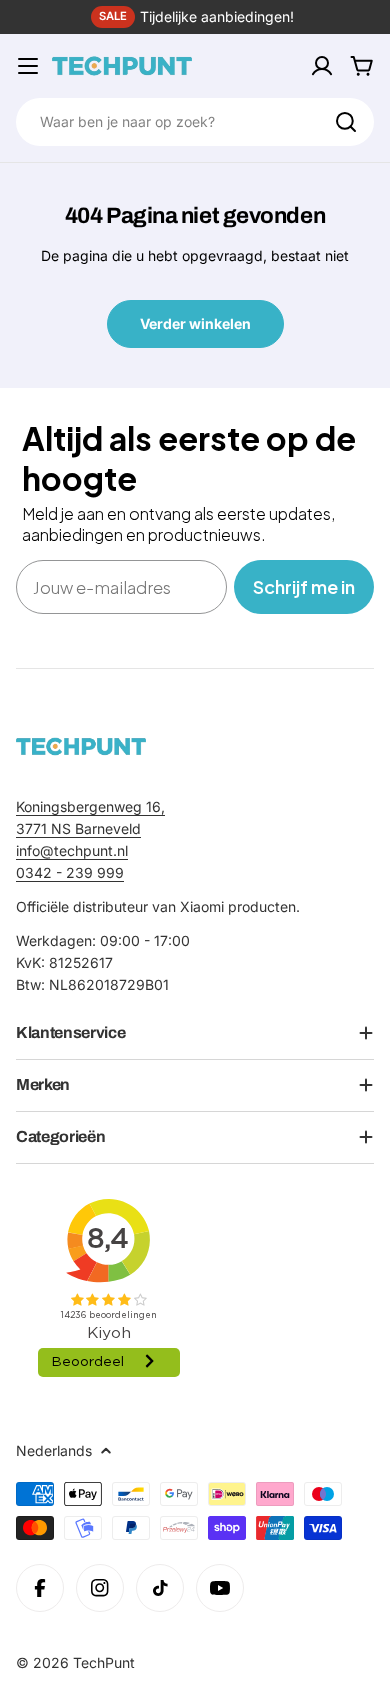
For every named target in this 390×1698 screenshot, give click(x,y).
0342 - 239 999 (70, 872)
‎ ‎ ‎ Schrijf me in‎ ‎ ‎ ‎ (304, 586)
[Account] (322, 66)
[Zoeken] (346, 122)
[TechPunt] (81, 746)
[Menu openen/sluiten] (28, 66)
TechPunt (104, 1662)
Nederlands (54, 1450)
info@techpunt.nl (72, 850)
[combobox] (195, 122)
